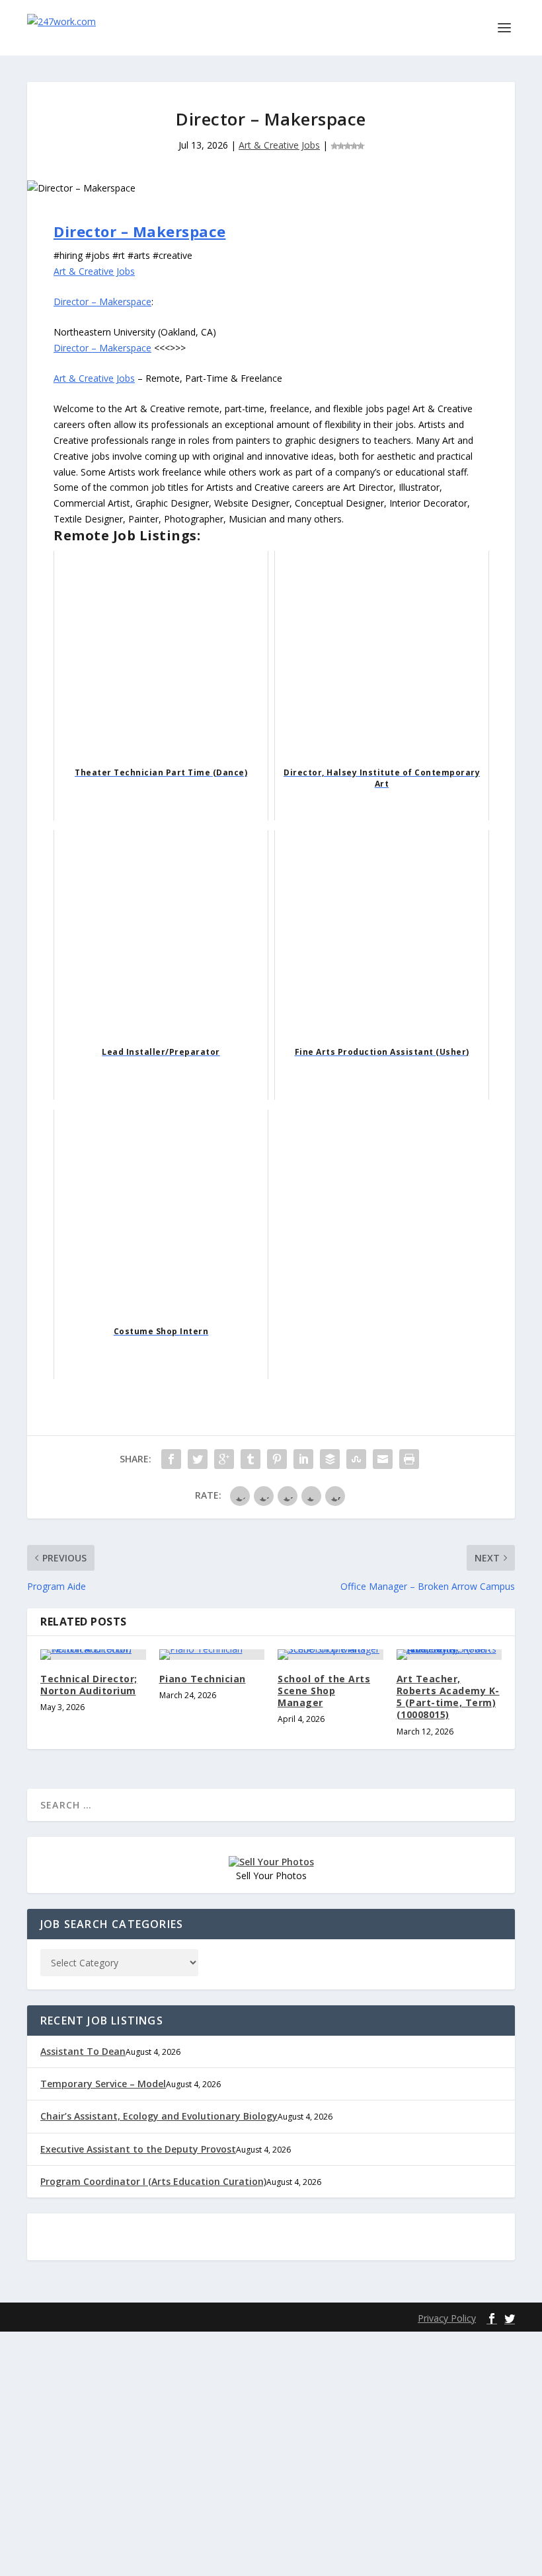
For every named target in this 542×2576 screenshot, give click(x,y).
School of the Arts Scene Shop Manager (324, 1691)
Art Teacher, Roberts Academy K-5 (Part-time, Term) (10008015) (448, 1697)
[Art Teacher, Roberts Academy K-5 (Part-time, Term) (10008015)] (449, 1655)
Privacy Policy (447, 2318)
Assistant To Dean (83, 2051)
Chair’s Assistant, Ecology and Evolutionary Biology (159, 2116)
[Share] (171, 1459)
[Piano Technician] (212, 1655)
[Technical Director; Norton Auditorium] (93, 1655)
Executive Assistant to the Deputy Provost (138, 2149)
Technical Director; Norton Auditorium (89, 1685)
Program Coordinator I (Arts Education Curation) (153, 2181)
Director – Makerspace (140, 231)
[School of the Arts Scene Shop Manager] (330, 1655)
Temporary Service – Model (103, 2084)
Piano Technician (203, 1679)
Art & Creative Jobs (279, 145)
